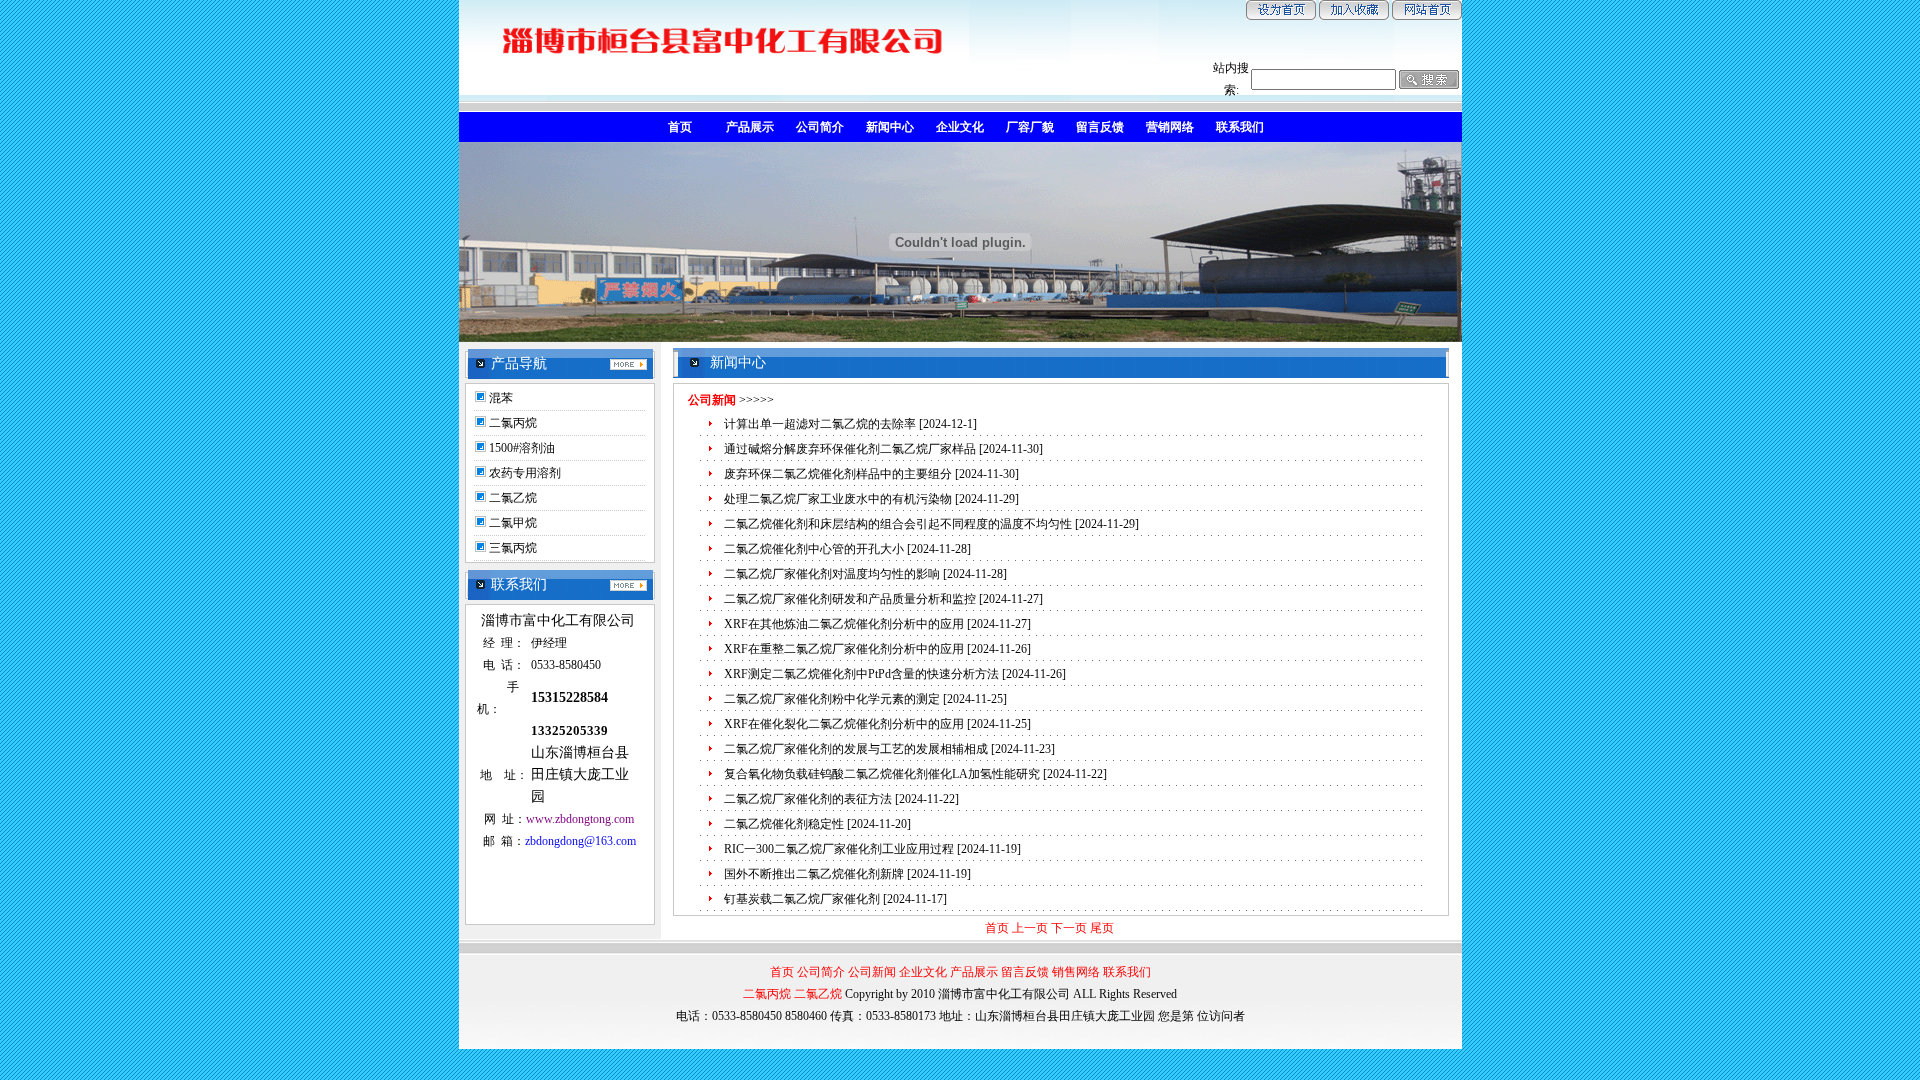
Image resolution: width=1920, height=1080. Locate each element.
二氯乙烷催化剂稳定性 (784, 824)
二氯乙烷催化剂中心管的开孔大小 (814, 549)
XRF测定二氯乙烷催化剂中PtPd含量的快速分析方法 (861, 674)
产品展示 (974, 972)
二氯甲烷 (513, 523)
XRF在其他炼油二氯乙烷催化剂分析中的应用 (844, 624)
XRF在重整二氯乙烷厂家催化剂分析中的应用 (844, 649)
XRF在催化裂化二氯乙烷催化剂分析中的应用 (844, 724)
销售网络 (1076, 972)
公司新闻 (872, 972)
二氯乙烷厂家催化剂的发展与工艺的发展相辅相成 (856, 749)
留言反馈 (1025, 972)
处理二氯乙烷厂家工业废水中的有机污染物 (838, 499)
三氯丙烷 (513, 548)
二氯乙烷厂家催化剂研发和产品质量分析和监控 (850, 599)
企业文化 (923, 972)
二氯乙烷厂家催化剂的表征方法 (808, 799)
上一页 (1030, 928)
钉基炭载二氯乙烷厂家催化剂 (802, 899)
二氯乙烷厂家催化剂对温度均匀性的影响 (832, 574)
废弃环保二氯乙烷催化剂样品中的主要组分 (838, 474)
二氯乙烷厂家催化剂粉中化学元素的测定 (832, 699)
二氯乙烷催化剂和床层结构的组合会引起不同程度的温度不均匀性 (898, 524)
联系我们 (1127, 972)
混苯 (501, 398)
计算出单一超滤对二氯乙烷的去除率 (820, 424)
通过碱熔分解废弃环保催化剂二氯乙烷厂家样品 (850, 449)
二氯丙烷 (513, 423)
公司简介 (821, 972)
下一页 (1069, 928)
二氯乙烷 (513, 498)
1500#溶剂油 (522, 448)
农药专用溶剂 (525, 473)
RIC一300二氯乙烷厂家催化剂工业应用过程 (839, 849)
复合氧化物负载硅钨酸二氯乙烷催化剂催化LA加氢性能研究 (882, 774)
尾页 (1102, 928)
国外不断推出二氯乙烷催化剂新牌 (814, 874)
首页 (997, 928)
